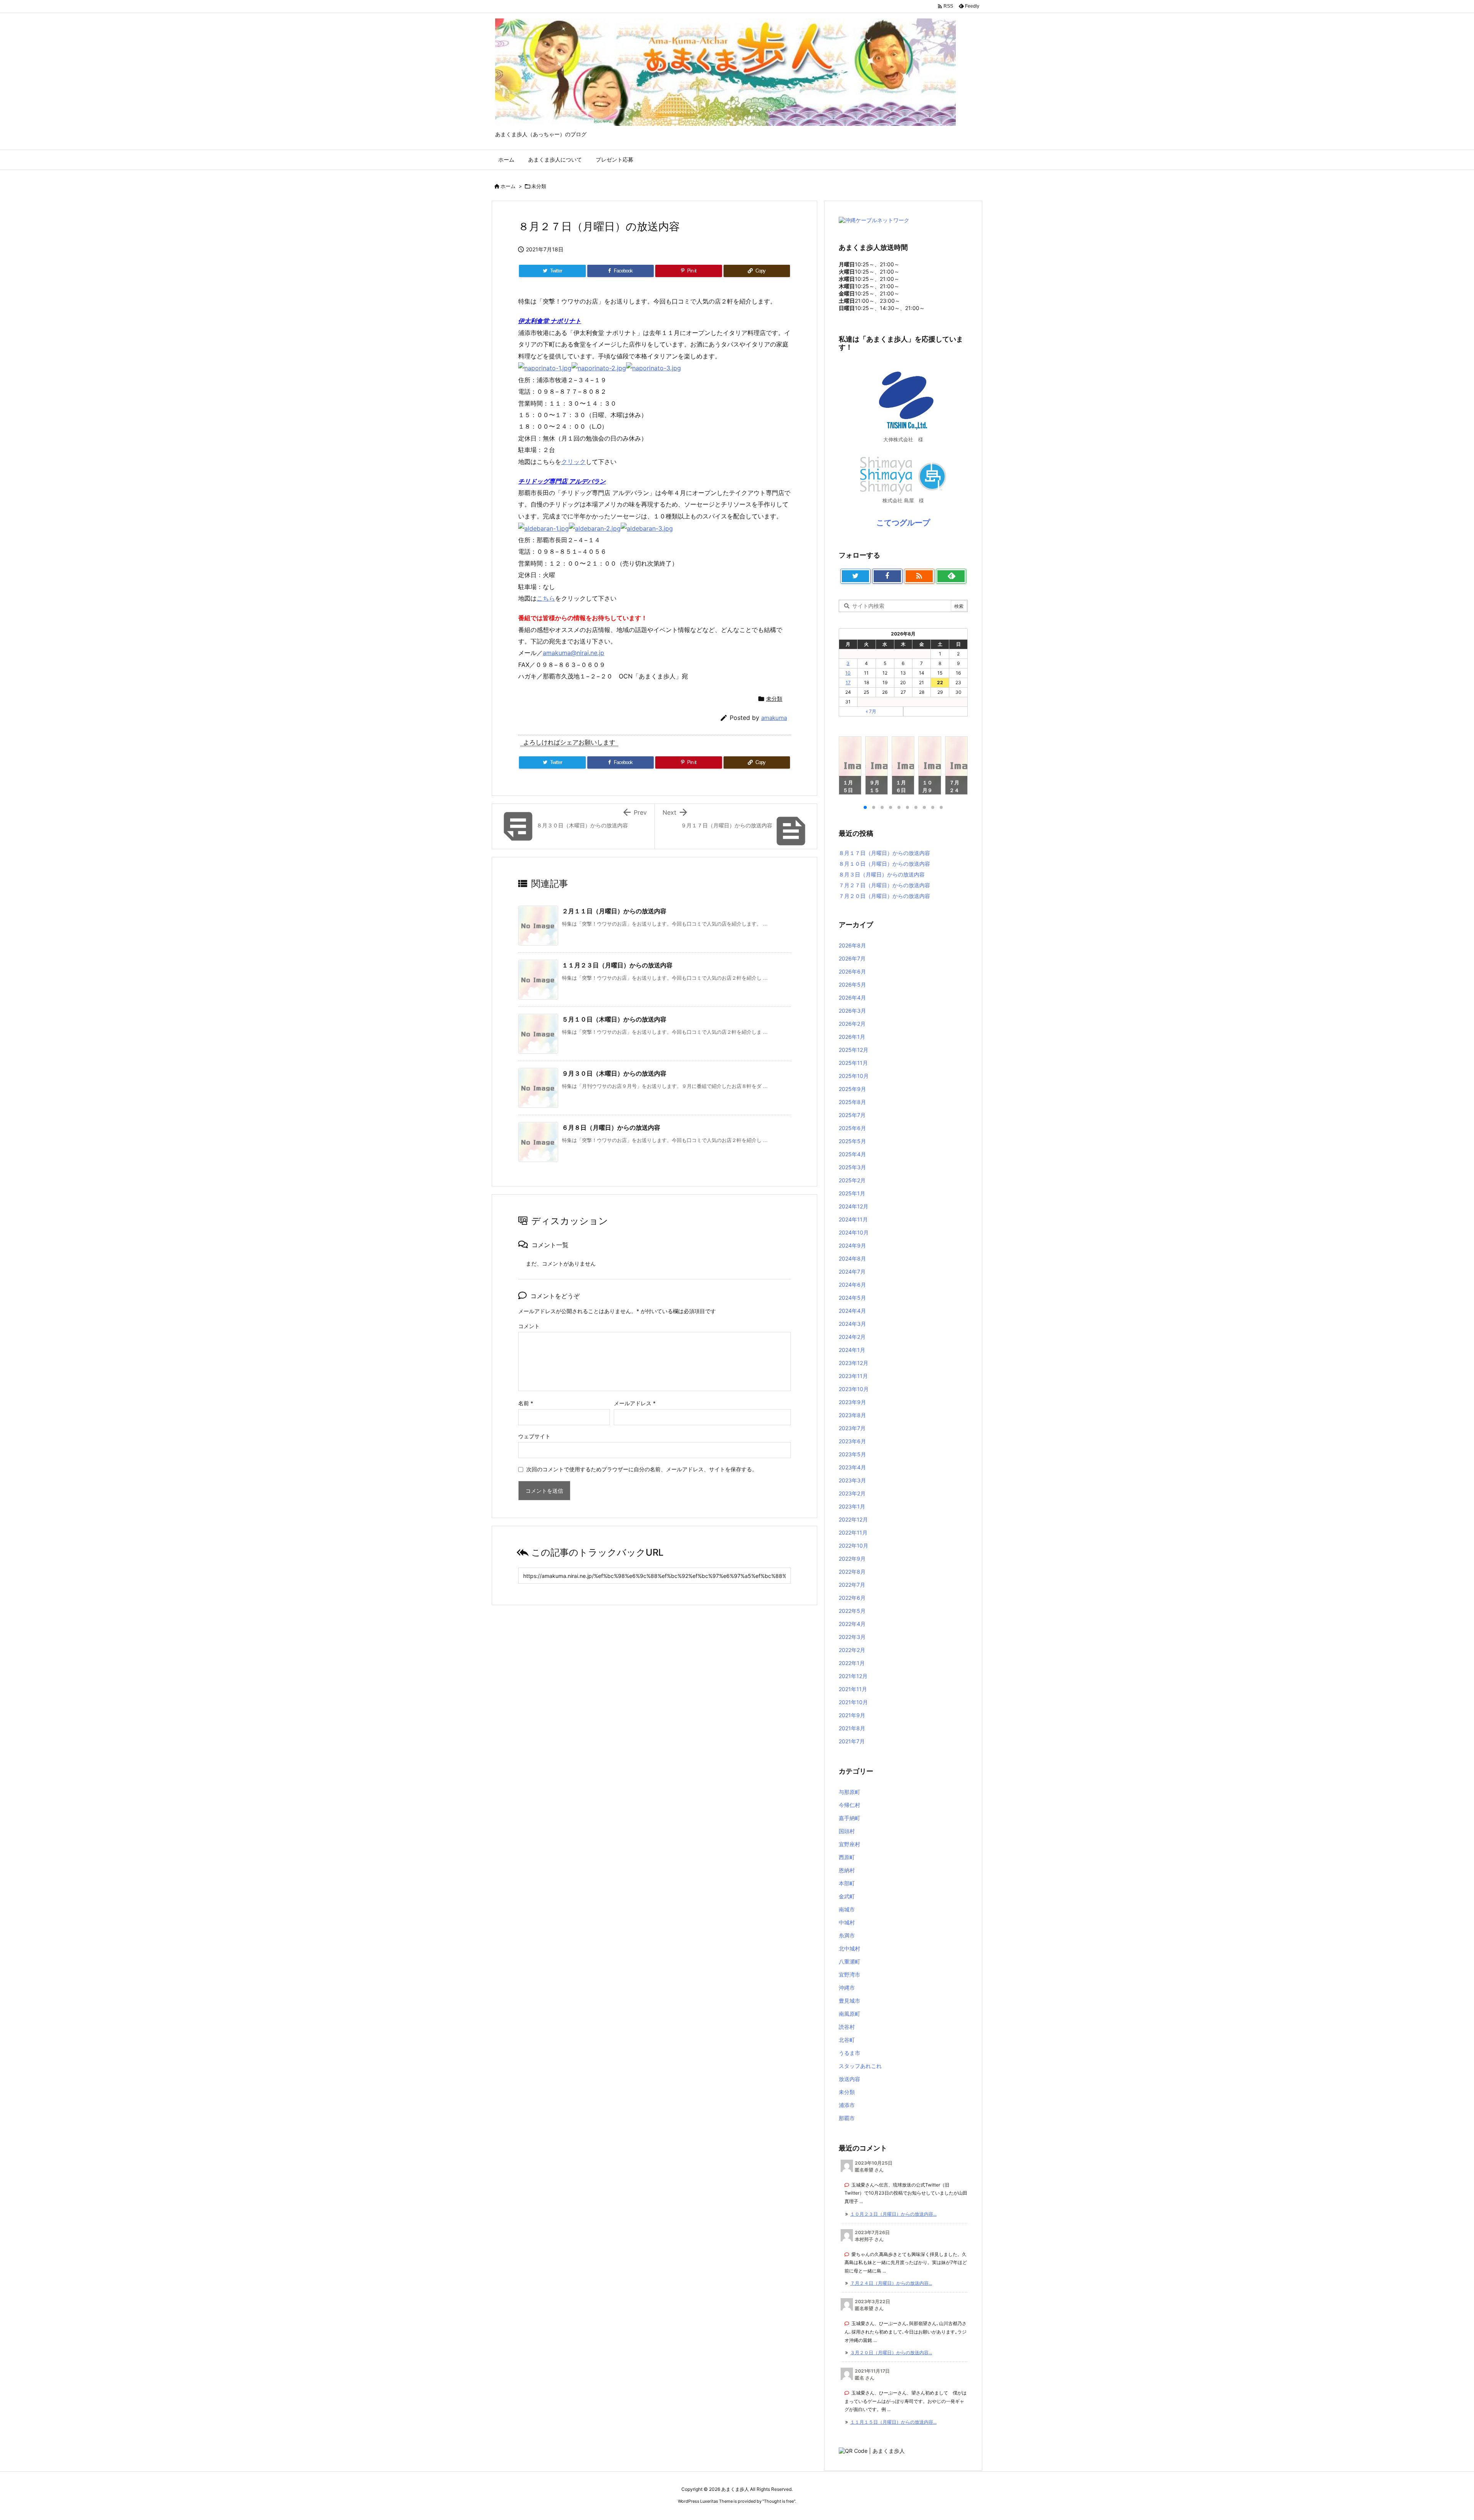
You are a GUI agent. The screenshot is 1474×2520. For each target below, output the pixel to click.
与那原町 (849, 1792)
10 (848, 673)
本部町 (847, 1883)
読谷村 (847, 2027)
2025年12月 (853, 1050)
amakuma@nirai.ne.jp (573, 653)
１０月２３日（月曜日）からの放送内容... (893, 2214)
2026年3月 (852, 1011)
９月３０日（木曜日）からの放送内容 (614, 1073)
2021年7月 (852, 1741)
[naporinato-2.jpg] (599, 368)
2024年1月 (852, 1350)
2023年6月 (852, 1441)
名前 (526, 1403)
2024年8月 (852, 1258)
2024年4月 (852, 1311)
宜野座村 (849, 1844)
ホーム (508, 186)
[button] (852, 767)
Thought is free (779, 2501)
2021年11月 (853, 1689)
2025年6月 (852, 1128)
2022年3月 (852, 1637)
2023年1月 (852, 1506)
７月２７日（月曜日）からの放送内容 (884, 885)
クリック (573, 462)
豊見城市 (849, 2001)
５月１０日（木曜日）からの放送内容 (614, 1019)
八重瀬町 (849, 1961)
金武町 (847, 1896)
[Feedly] (951, 576)
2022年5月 (852, 1611)
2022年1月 (852, 1663)
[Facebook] (887, 576)
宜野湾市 (849, 1975)
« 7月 (871, 711)
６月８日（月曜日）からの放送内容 (611, 1127)
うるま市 (849, 2053)
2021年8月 (852, 1728)
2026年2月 (852, 1024)
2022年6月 (852, 1598)
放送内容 (849, 2079)
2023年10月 (854, 1389)
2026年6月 (852, 971)
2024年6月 (852, 1285)
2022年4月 (852, 1624)
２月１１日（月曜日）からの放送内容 (614, 911)
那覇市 (847, 2118)
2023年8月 (852, 1415)
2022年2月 (852, 1650)
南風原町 (849, 2014)
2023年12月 (853, 1363)
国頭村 (847, 1831)
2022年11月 (853, 1532)
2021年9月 (852, 1715)
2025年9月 (852, 1089)
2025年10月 (854, 1076)
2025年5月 (852, 1141)
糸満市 (847, 1935)
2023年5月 (852, 1454)
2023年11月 (853, 1376)
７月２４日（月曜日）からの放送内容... (891, 2283)
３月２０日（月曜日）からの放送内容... (891, 2352)
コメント (529, 1326)
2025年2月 (852, 1180)
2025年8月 (852, 1102)
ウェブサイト (534, 1436)
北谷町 (847, 2040)
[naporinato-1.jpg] (545, 368)
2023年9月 (852, 1402)
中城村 (847, 1922)
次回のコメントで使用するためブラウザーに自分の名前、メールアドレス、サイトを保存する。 (642, 1469)
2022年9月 (852, 1559)
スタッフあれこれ (860, 2066)
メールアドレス (635, 1403)
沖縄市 (847, 1988)
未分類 (539, 186)
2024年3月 (852, 1324)
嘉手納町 (849, 1818)
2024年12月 (853, 1206)
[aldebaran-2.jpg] (595, 528)
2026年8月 (852, 945)
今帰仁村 (849, 1805)
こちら (546, 598)
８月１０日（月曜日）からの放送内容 (884, 864)
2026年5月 (852, 984)
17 (848, 682)
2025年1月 (852, 1193)
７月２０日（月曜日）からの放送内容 (884, 896)
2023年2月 (852, 1493)
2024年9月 (852, 1245)
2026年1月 (852, 1037)
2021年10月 (853, 1702)
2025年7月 (852, 1115)
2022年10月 (853, 1546)
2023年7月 (852, 1428)
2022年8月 (852, 1572)
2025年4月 (852, 1154)
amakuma (774, 718)
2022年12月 (853, 1519)
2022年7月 (852, 1585)
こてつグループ (903, 523)
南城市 (847, 1909)
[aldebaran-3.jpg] (647, 528)
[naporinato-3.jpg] (654, 368)
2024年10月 (854, 1232)
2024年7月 (852, 1272)
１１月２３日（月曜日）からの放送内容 (617, 965)
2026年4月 (852, 998)
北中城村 (849, 1948)
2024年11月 (853, 1219)
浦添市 (847, 2105)
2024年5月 (852, 1298)
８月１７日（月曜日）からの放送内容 (884, 853)
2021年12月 (853, 1676)
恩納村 (847, 1870)
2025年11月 (853, 1063)
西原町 (847, 1857)
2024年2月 (852, 1337)
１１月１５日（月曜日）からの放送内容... (893, 2422)
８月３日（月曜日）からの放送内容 (882, 874)
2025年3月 (852, 1167)
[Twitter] (855, 576)
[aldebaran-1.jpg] (544, 528)
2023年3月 (852, 1480)
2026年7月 (852, 958)
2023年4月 (852, 1467)
